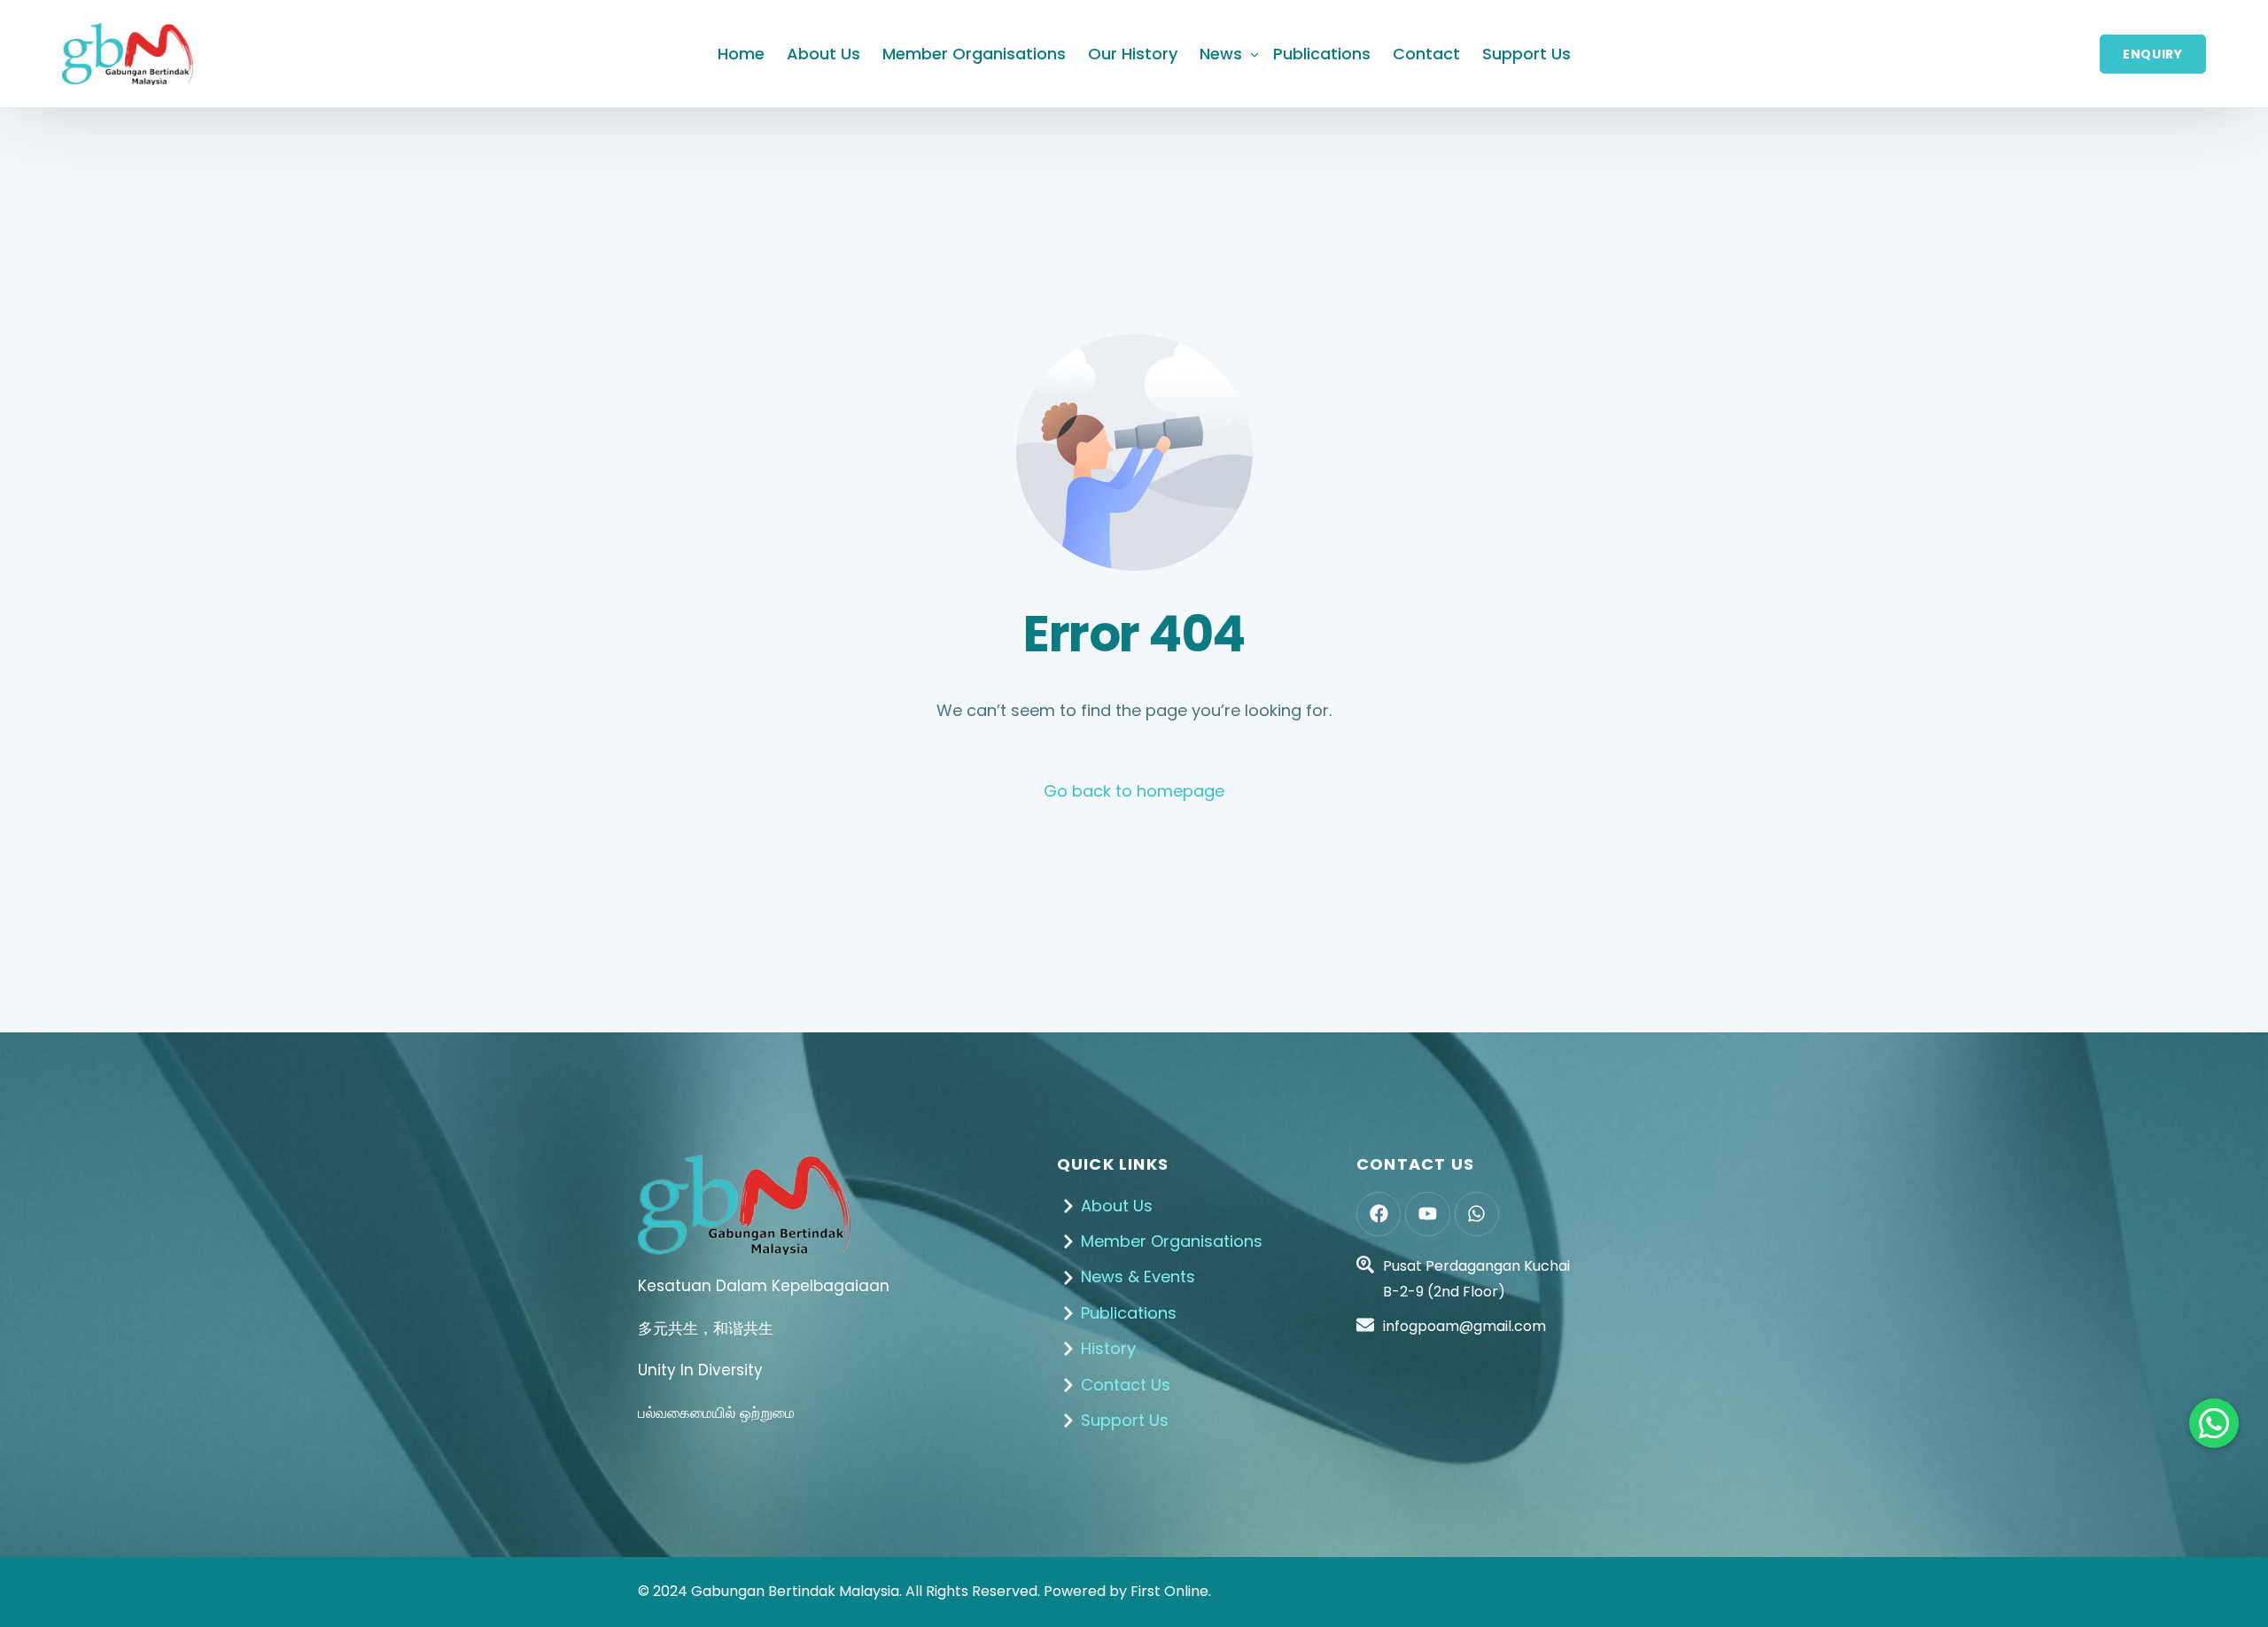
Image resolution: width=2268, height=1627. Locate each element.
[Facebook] (1379, 1214)
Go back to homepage (1134, 791)
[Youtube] (1427, 1214)
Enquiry (2153, 54)
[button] (2214, 1423)
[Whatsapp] (1477, 1214)
